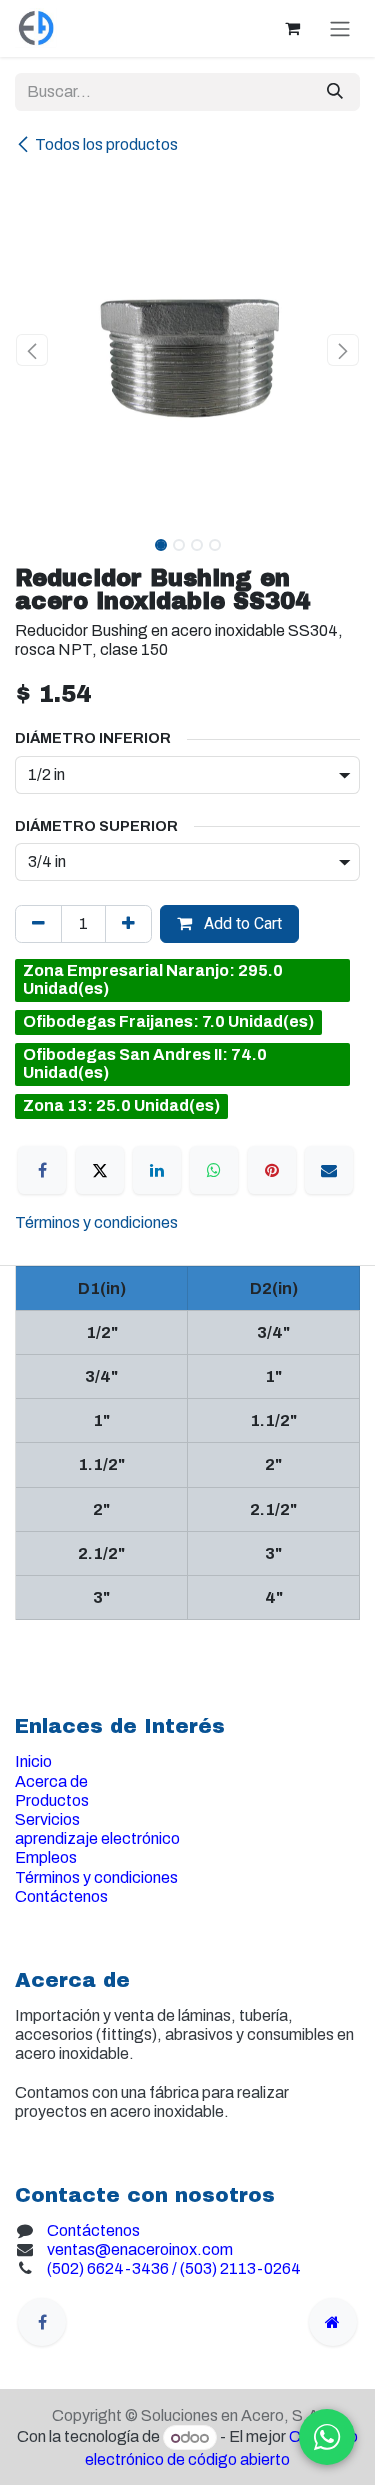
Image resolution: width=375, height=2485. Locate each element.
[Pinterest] (272, 1170)
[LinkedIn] (157, 1170)
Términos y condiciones (96, 1222)
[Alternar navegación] (340, 28)
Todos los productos (106, 144)
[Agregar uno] (128, 924)
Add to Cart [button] (241, 923)
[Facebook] (42, 1170)
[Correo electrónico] (329, 1170)
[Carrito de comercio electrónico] (292, 28)
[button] (32, 350)
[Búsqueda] (335, 92)
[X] (100, 1170)
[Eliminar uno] (38, 924)
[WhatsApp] (214, 1170)
